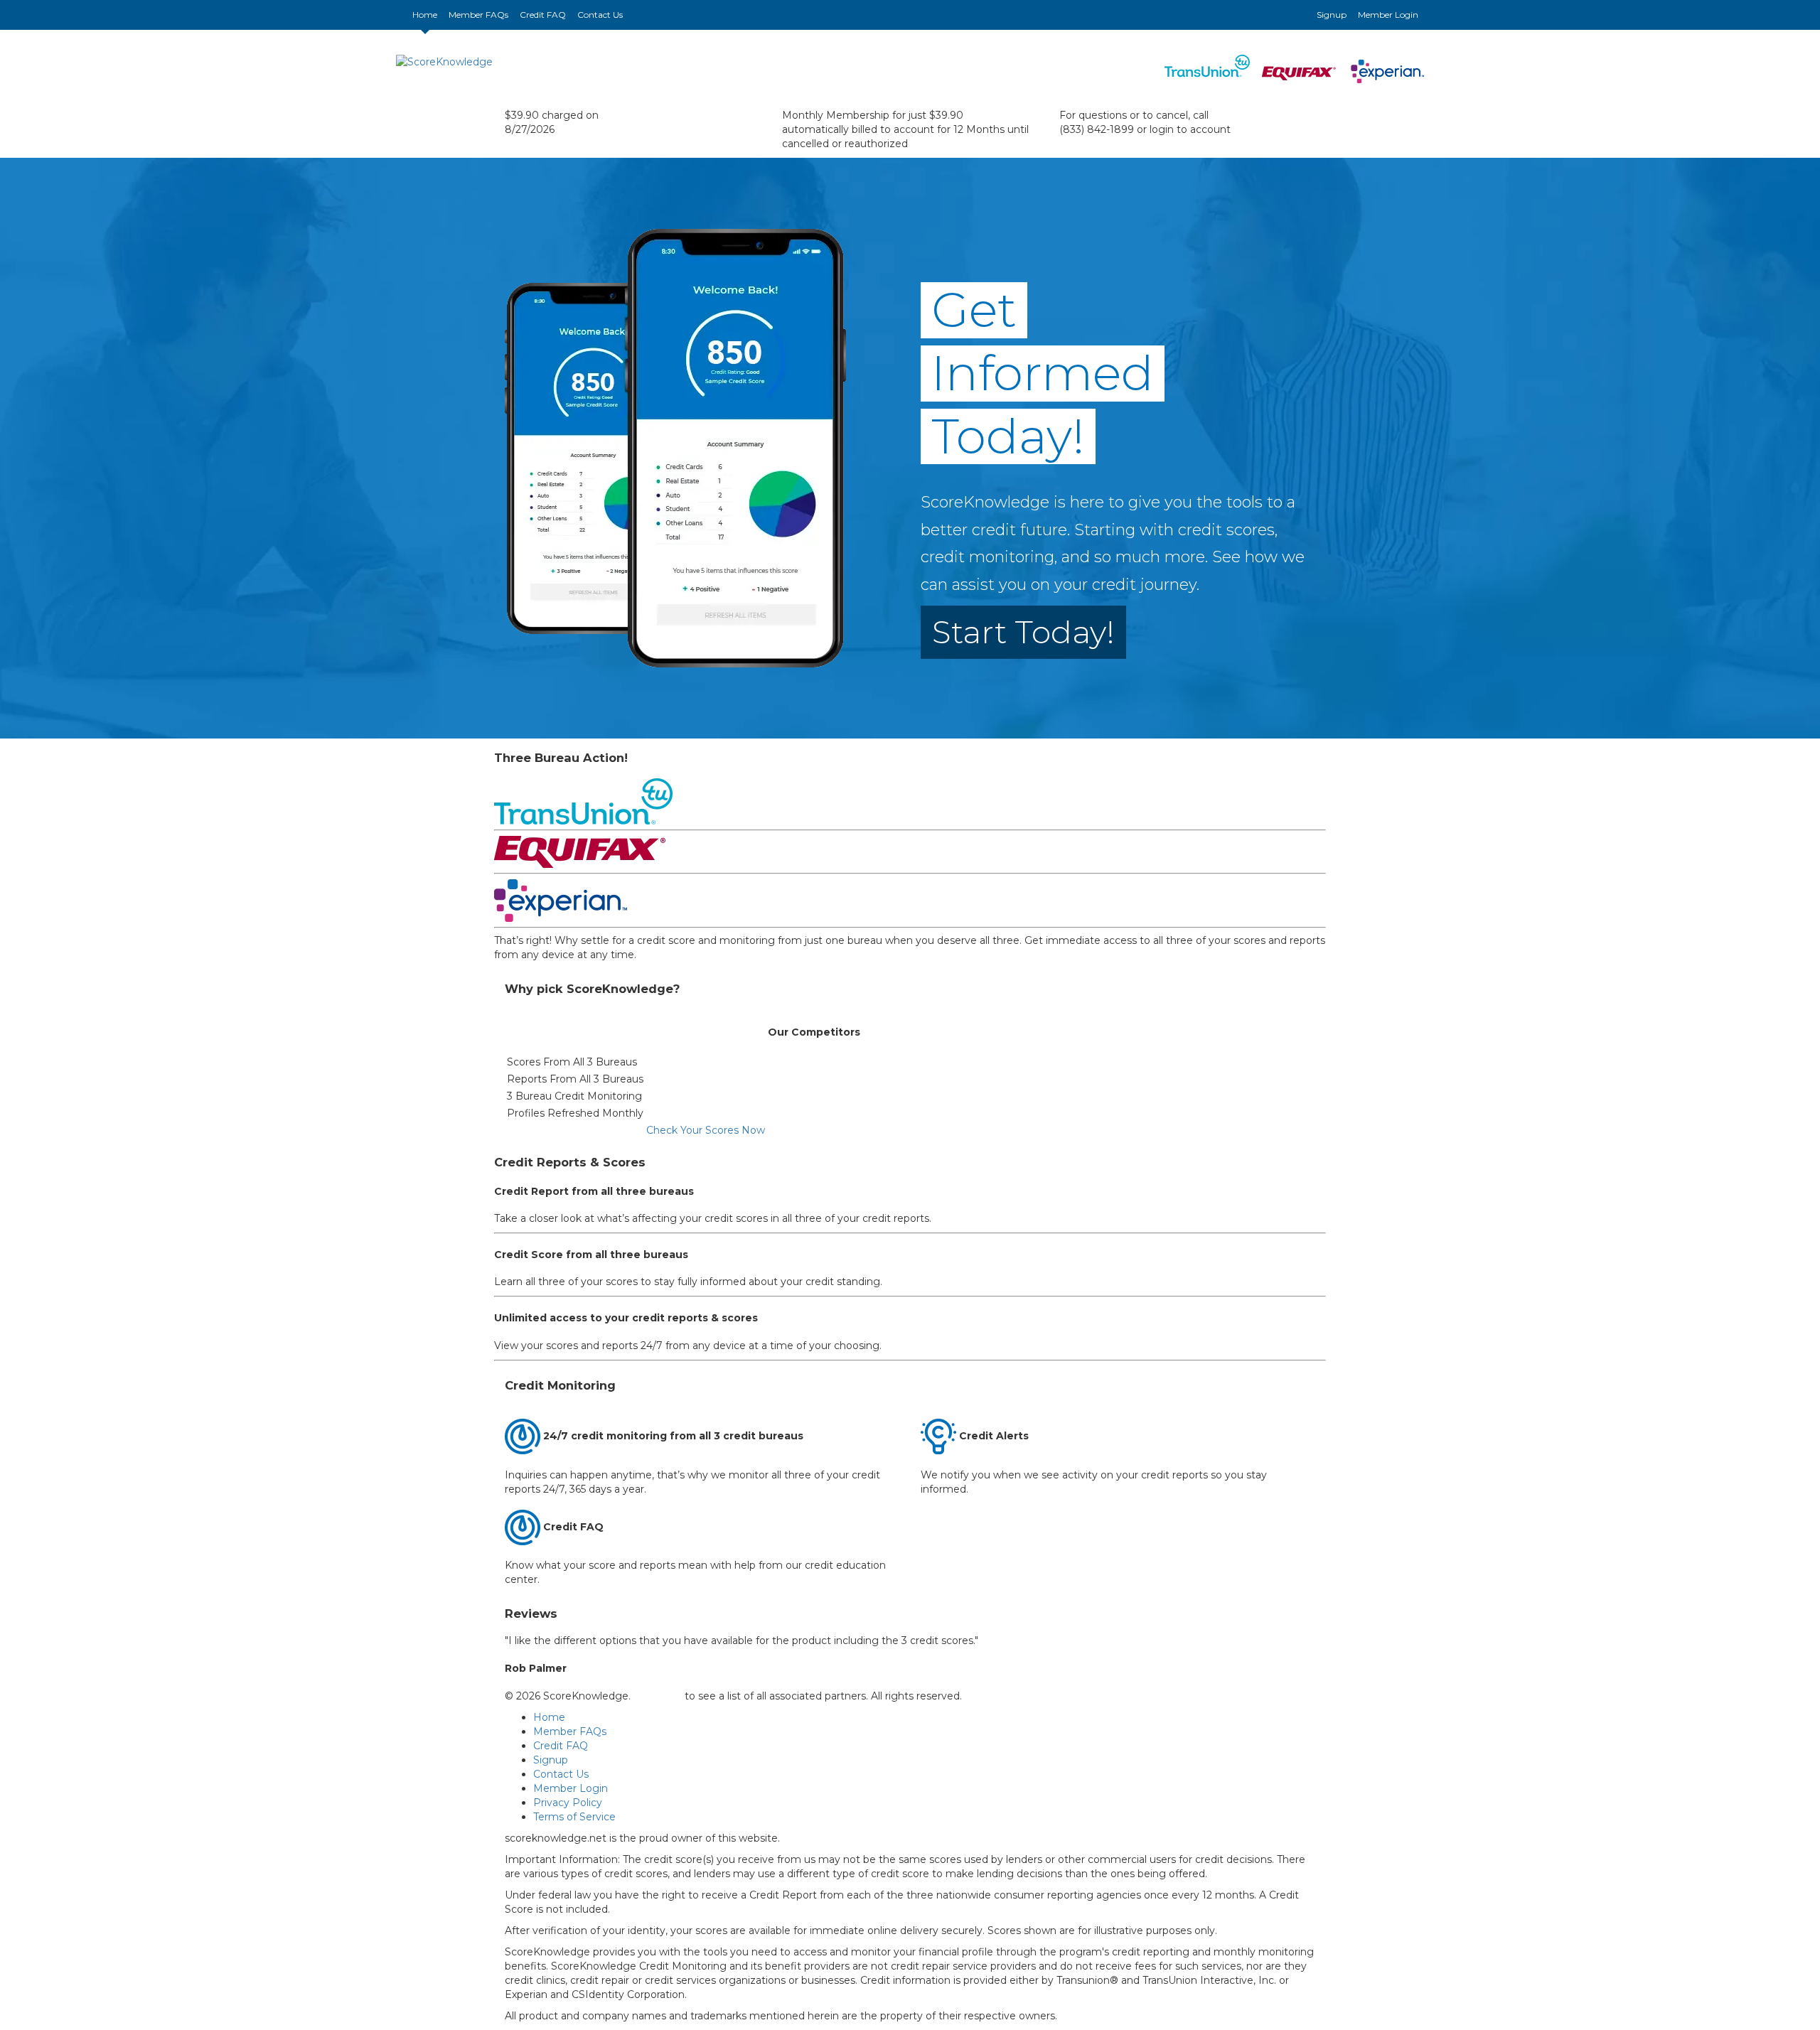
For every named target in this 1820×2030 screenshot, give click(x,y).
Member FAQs (478, 15)
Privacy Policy (568, 1803)
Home (428, 14)
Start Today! (1023, 632)
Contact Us (600, 15)
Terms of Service (574, 1817)
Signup (1332, 15)
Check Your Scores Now (706, 1130)
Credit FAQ (543, 15)
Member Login (1388, 15)
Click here (658, 1696)
